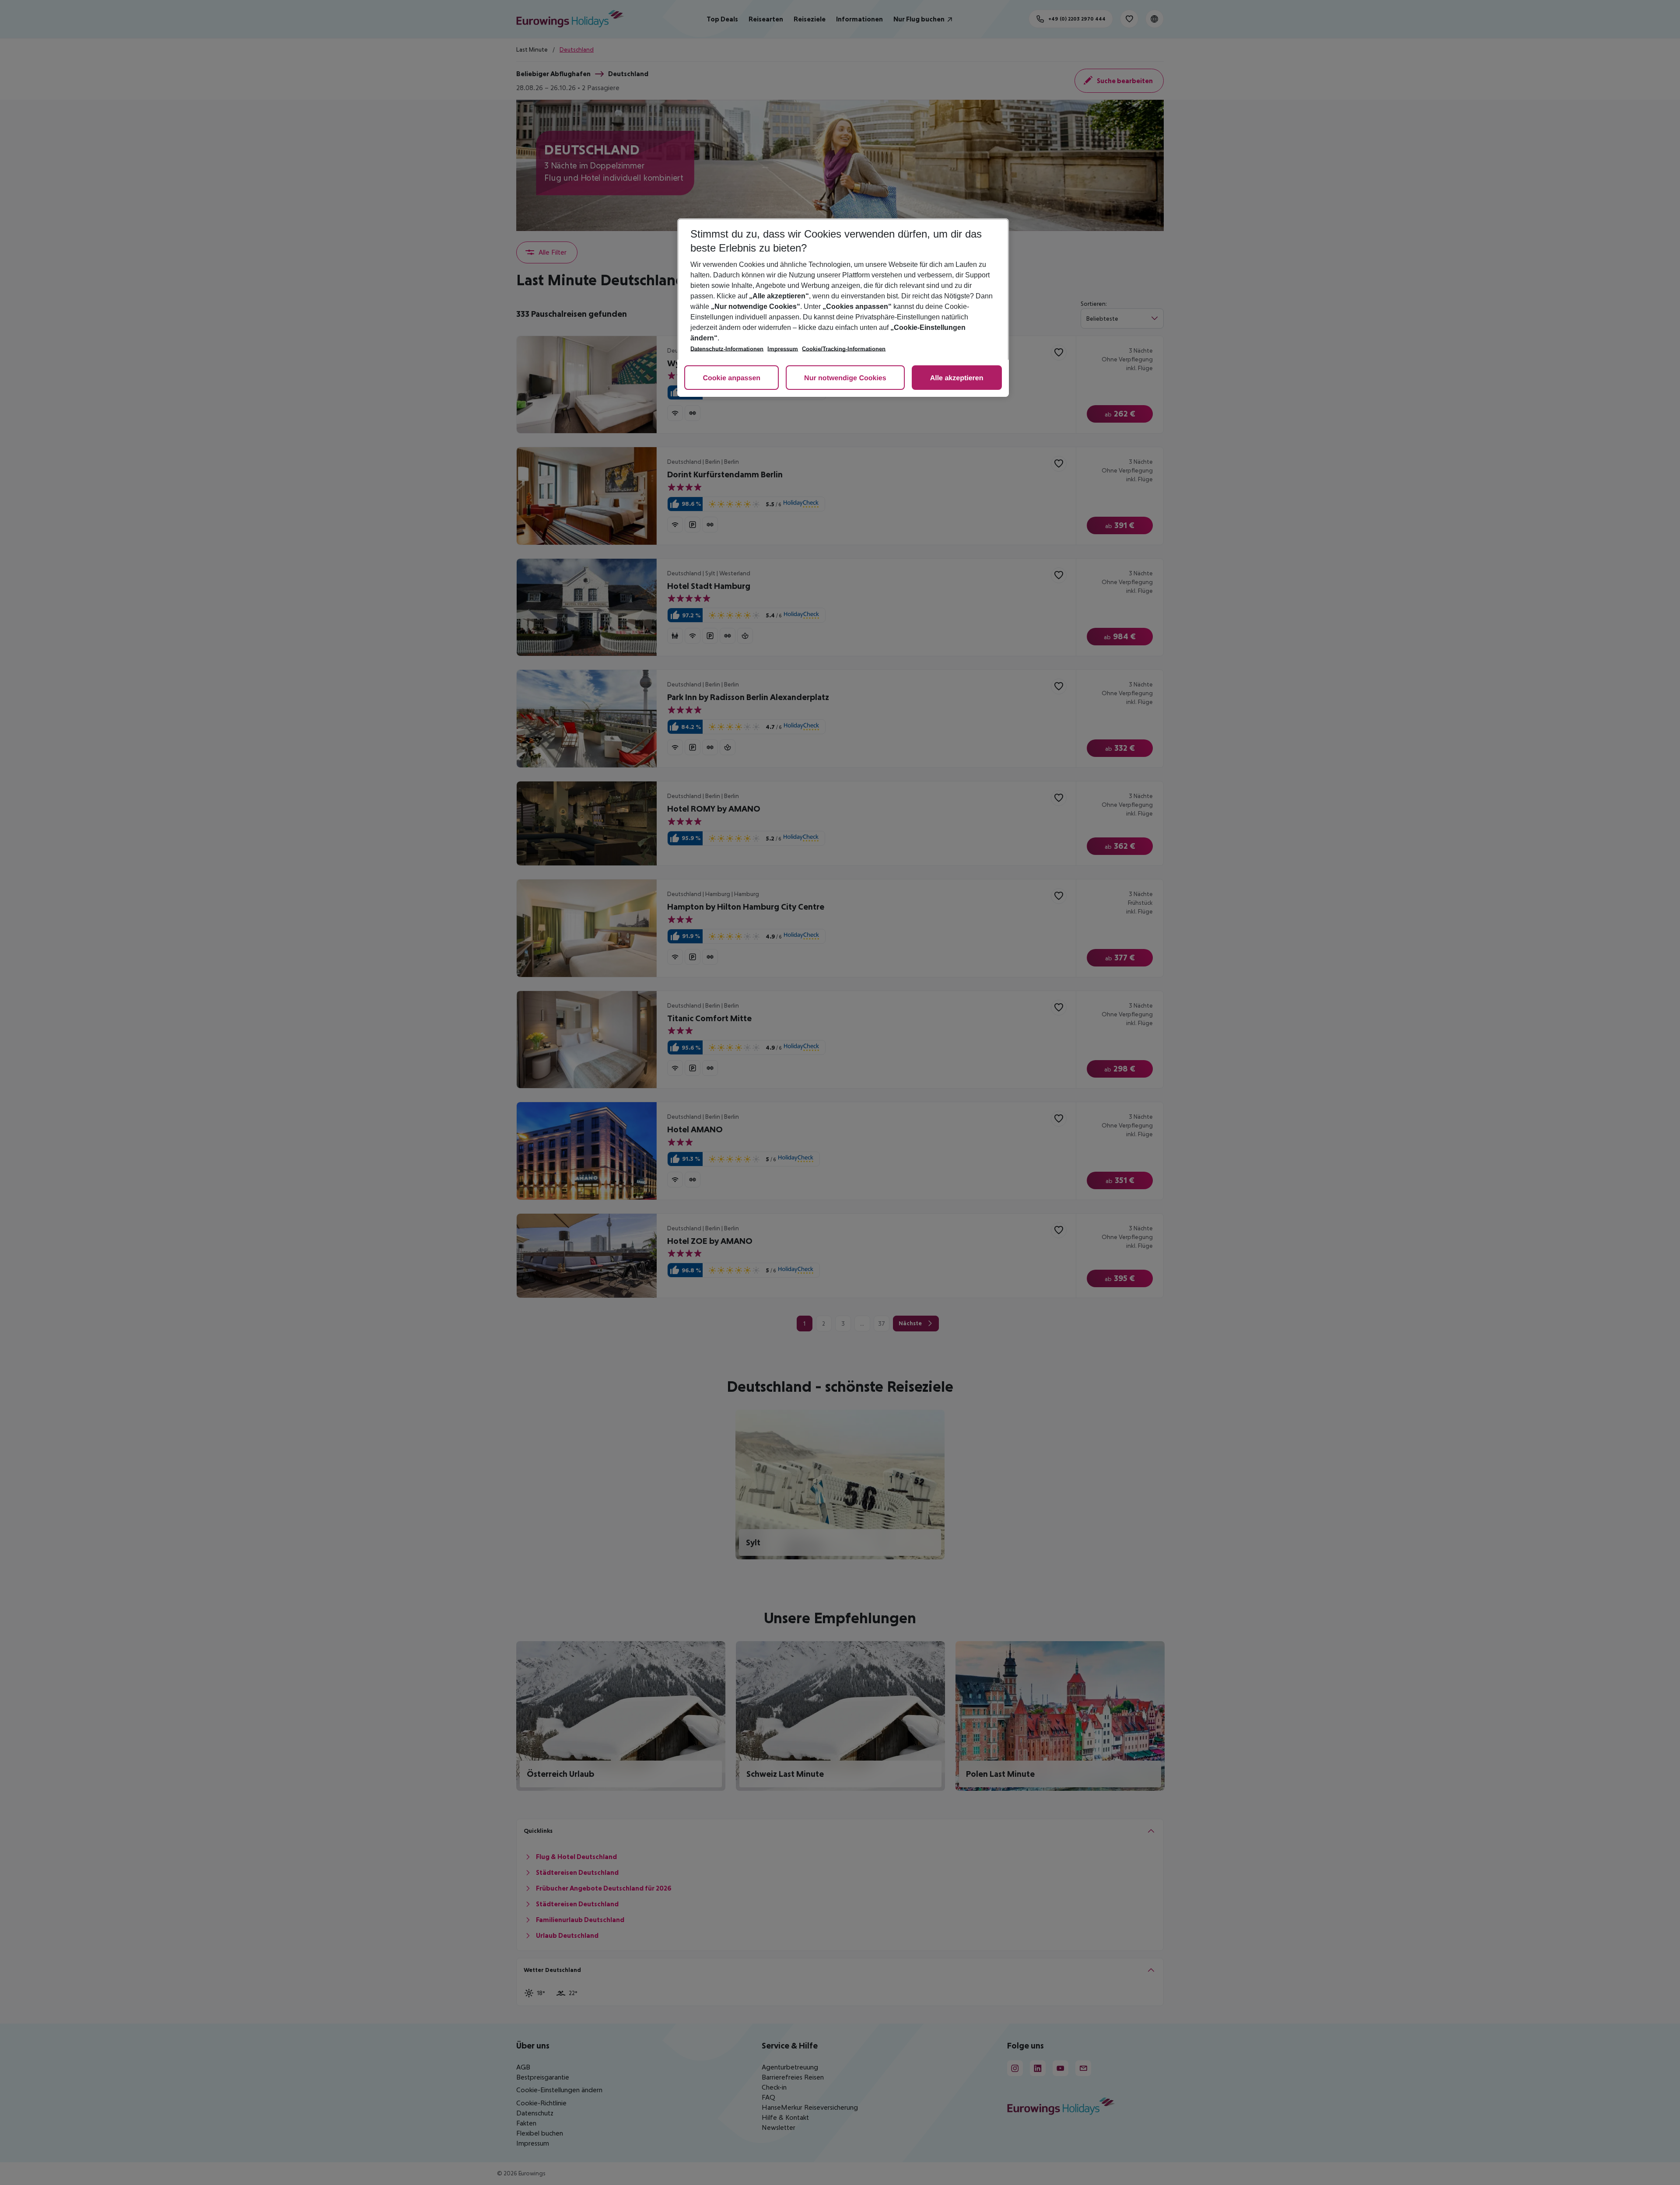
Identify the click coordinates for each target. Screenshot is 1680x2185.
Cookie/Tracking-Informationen (844, 349)
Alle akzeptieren (957, 378)
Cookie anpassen (731, 378)
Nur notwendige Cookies (845, 378)
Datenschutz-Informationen (727, 349)
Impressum (783, 349)
